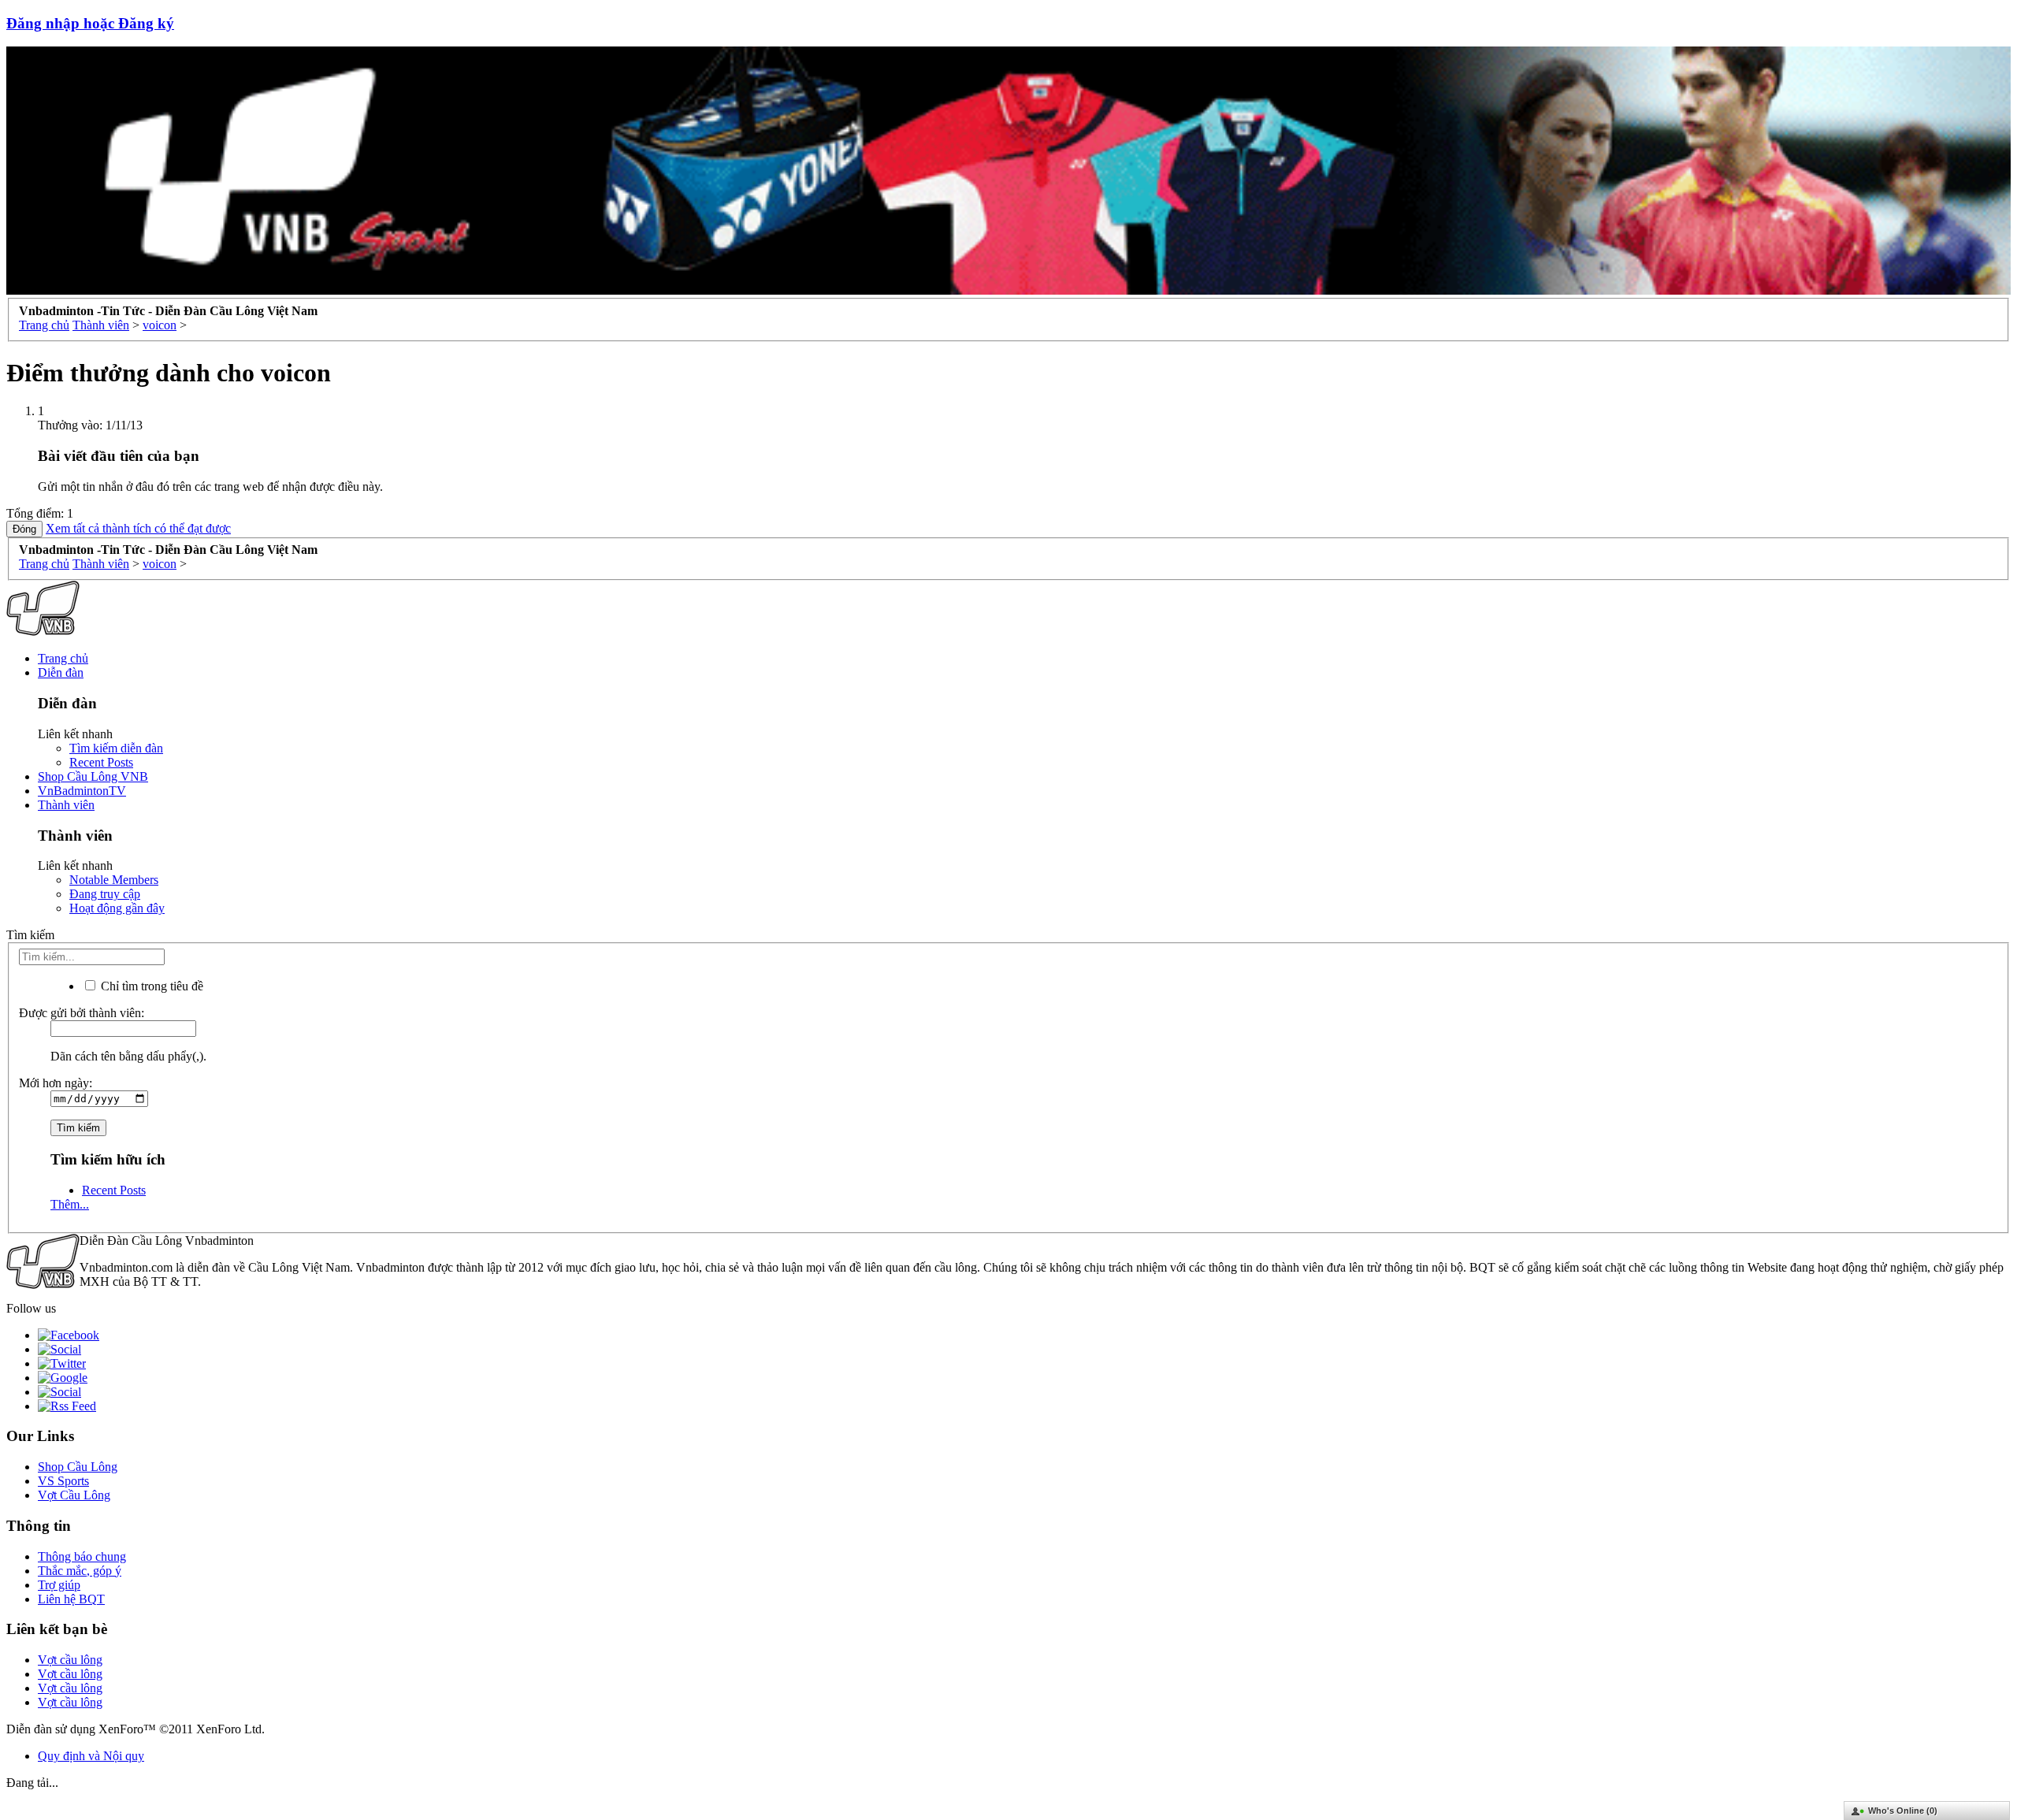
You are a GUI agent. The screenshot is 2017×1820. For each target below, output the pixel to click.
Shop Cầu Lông (78, 1467)
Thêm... (70, 1204)
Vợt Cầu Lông (74, 1495)
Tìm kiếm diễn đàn (116, 748)
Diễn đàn (61, 672)
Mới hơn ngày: (56, 1083)
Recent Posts (101, 762)
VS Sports (63, 1481)
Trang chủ (63, 658)
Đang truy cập (105, 894)
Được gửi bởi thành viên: (82, 1013)
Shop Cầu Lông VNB (93, 776)
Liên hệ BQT (71, 1599)
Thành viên (66, 805)
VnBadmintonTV (82, 791)
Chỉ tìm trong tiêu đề (150, 986)
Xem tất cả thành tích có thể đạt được (138, 528)
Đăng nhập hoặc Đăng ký (90, 23)
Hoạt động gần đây (117, 908)
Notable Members (114, 880)
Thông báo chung (82, 1556)
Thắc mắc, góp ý (80, 1571)
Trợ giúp (59, 1585)
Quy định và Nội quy (91, 1756)
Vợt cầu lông (70, 1660)
